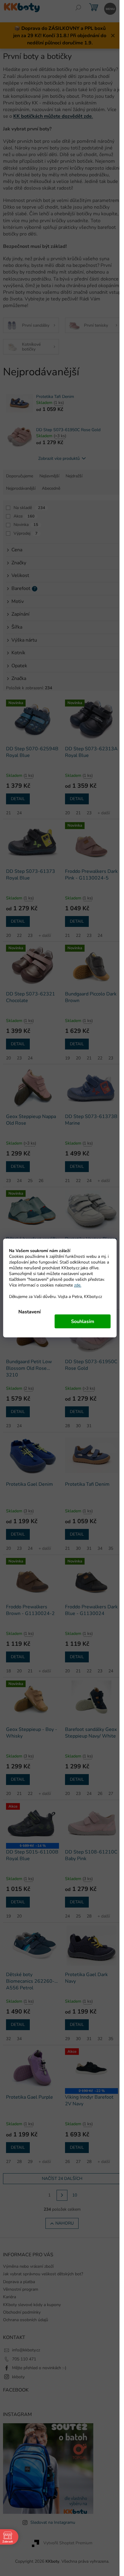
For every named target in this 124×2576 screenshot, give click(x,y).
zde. (78, 1285)
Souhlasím (83, 1322)
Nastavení (29, 1312)
